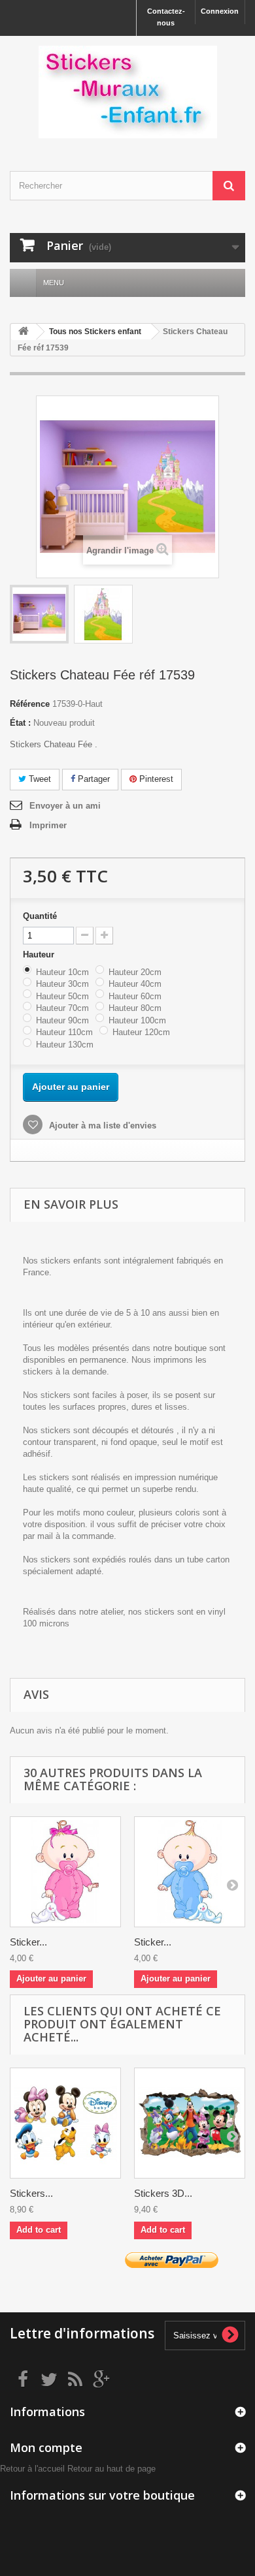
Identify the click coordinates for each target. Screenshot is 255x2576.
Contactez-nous (166, 17)
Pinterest (155, 779)
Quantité (40, 916)
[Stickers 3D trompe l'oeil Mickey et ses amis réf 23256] (190, 2123)
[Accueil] (23, 283)
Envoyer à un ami (65, 806)
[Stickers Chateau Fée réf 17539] (39, 614)
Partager (93, 779)
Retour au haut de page (111, 2469)
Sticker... (28, 1942)
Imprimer (48, 825)
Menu (54, 283)
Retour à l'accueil (32, 2469)
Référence (30, 704)
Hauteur (40, 954)
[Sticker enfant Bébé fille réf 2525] (65, 1872)
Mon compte (46, 2447)
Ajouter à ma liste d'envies (101, 1125)
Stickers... (31, 2193)
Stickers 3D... (163, 2193)
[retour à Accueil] (24, 332)
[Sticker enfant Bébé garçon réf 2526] (190, 1872)
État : (20, 723)
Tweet (39, 779)
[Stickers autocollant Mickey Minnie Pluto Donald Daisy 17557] (65, 2123)
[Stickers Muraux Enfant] (127, 92)
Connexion (220, 11)
